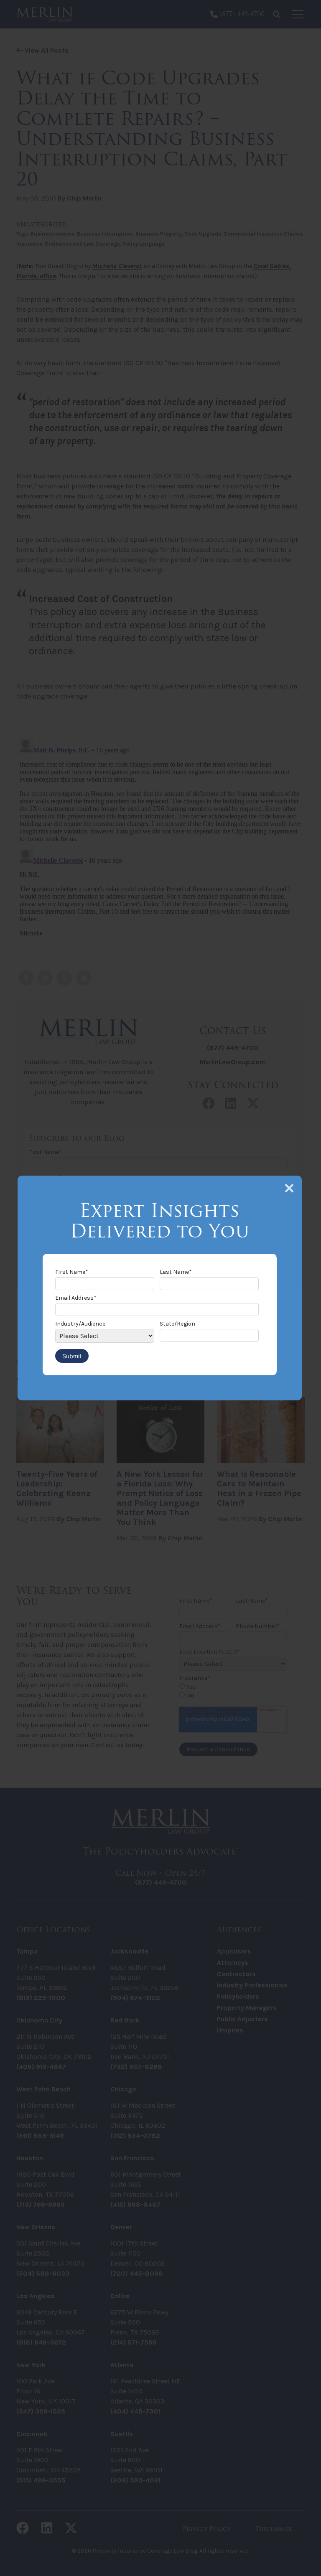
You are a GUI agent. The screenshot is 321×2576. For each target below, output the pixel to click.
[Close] (289, 1188)
